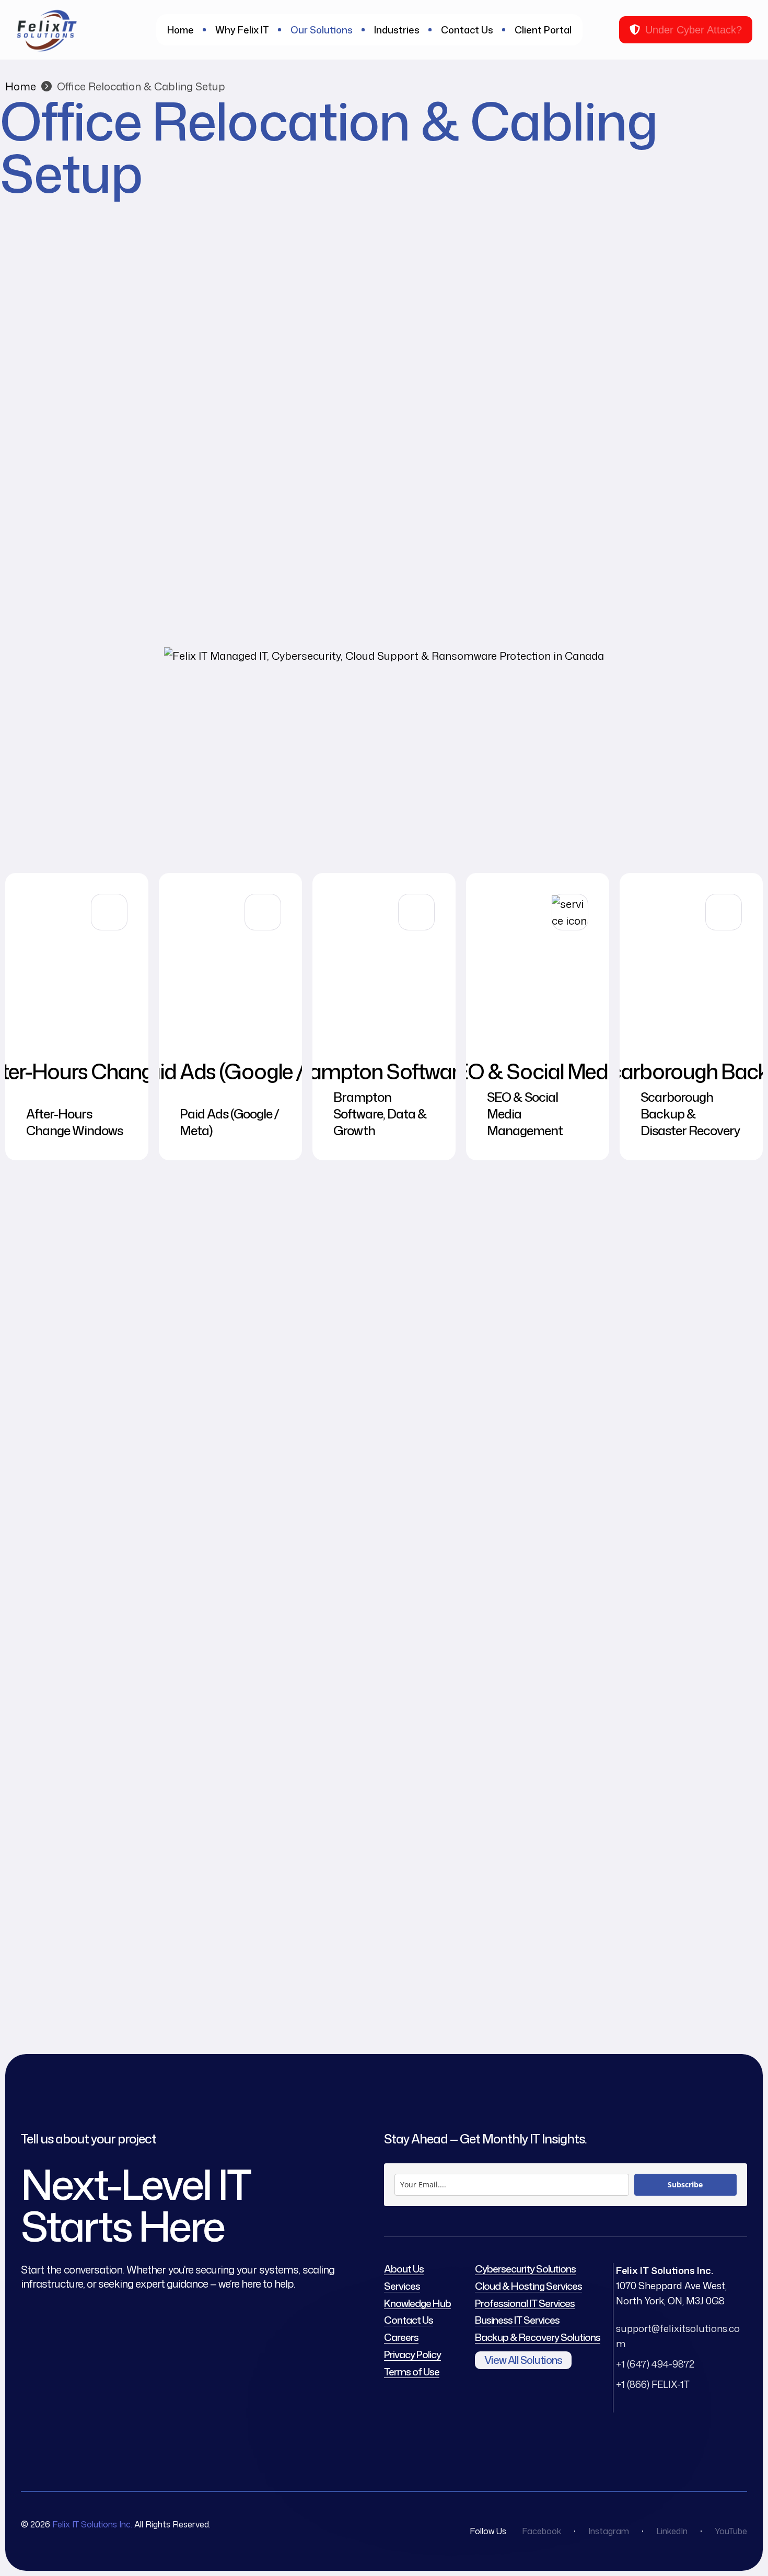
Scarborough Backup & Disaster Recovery (690, 1114)
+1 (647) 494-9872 (655, 2364)
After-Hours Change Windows (74, 1122)
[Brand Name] (384, 656)
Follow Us (488, 2531)
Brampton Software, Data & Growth (380, 1114)
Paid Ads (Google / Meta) (229, 1122)
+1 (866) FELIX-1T (653, 2384)
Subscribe (685, 2184)
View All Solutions (523, 2360)
